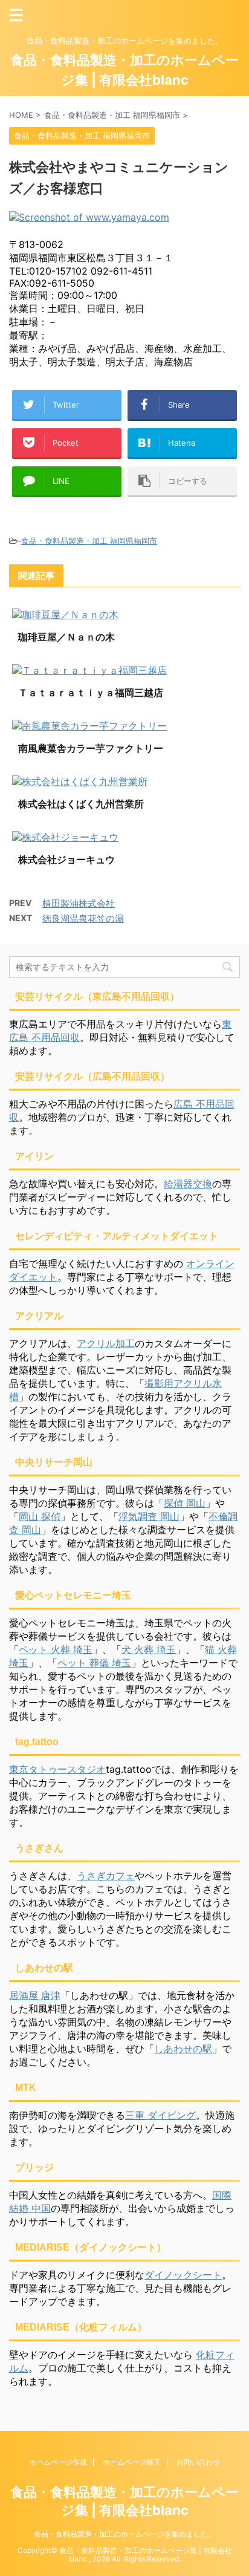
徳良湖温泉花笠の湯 (83, 918)
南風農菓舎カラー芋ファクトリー (91, 748)
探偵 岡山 (185, 1503)
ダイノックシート (183, 2275)
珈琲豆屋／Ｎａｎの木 (66, 637)
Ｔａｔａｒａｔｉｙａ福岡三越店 (91, 693)
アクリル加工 (106, 1343)
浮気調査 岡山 (149, 1516)
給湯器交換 (188, 1184)
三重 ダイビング (160, 2115)
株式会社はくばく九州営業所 (81, 804)
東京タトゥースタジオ (57, 1769)
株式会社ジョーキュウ (66, 859)
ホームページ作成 (58, 2462)
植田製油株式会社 (79, 903)
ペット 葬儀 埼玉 (94, 1663)
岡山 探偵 (40, 1516)
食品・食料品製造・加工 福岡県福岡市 (89, 541)
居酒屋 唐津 (35, 1995)
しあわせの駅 (183, 2049)
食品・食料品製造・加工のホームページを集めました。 (124, 2534)
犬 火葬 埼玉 (149, 1649)
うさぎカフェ (106, 1876)
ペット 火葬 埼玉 (56, 1649)
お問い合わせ (198, 2462)
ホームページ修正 (132, 2462)
